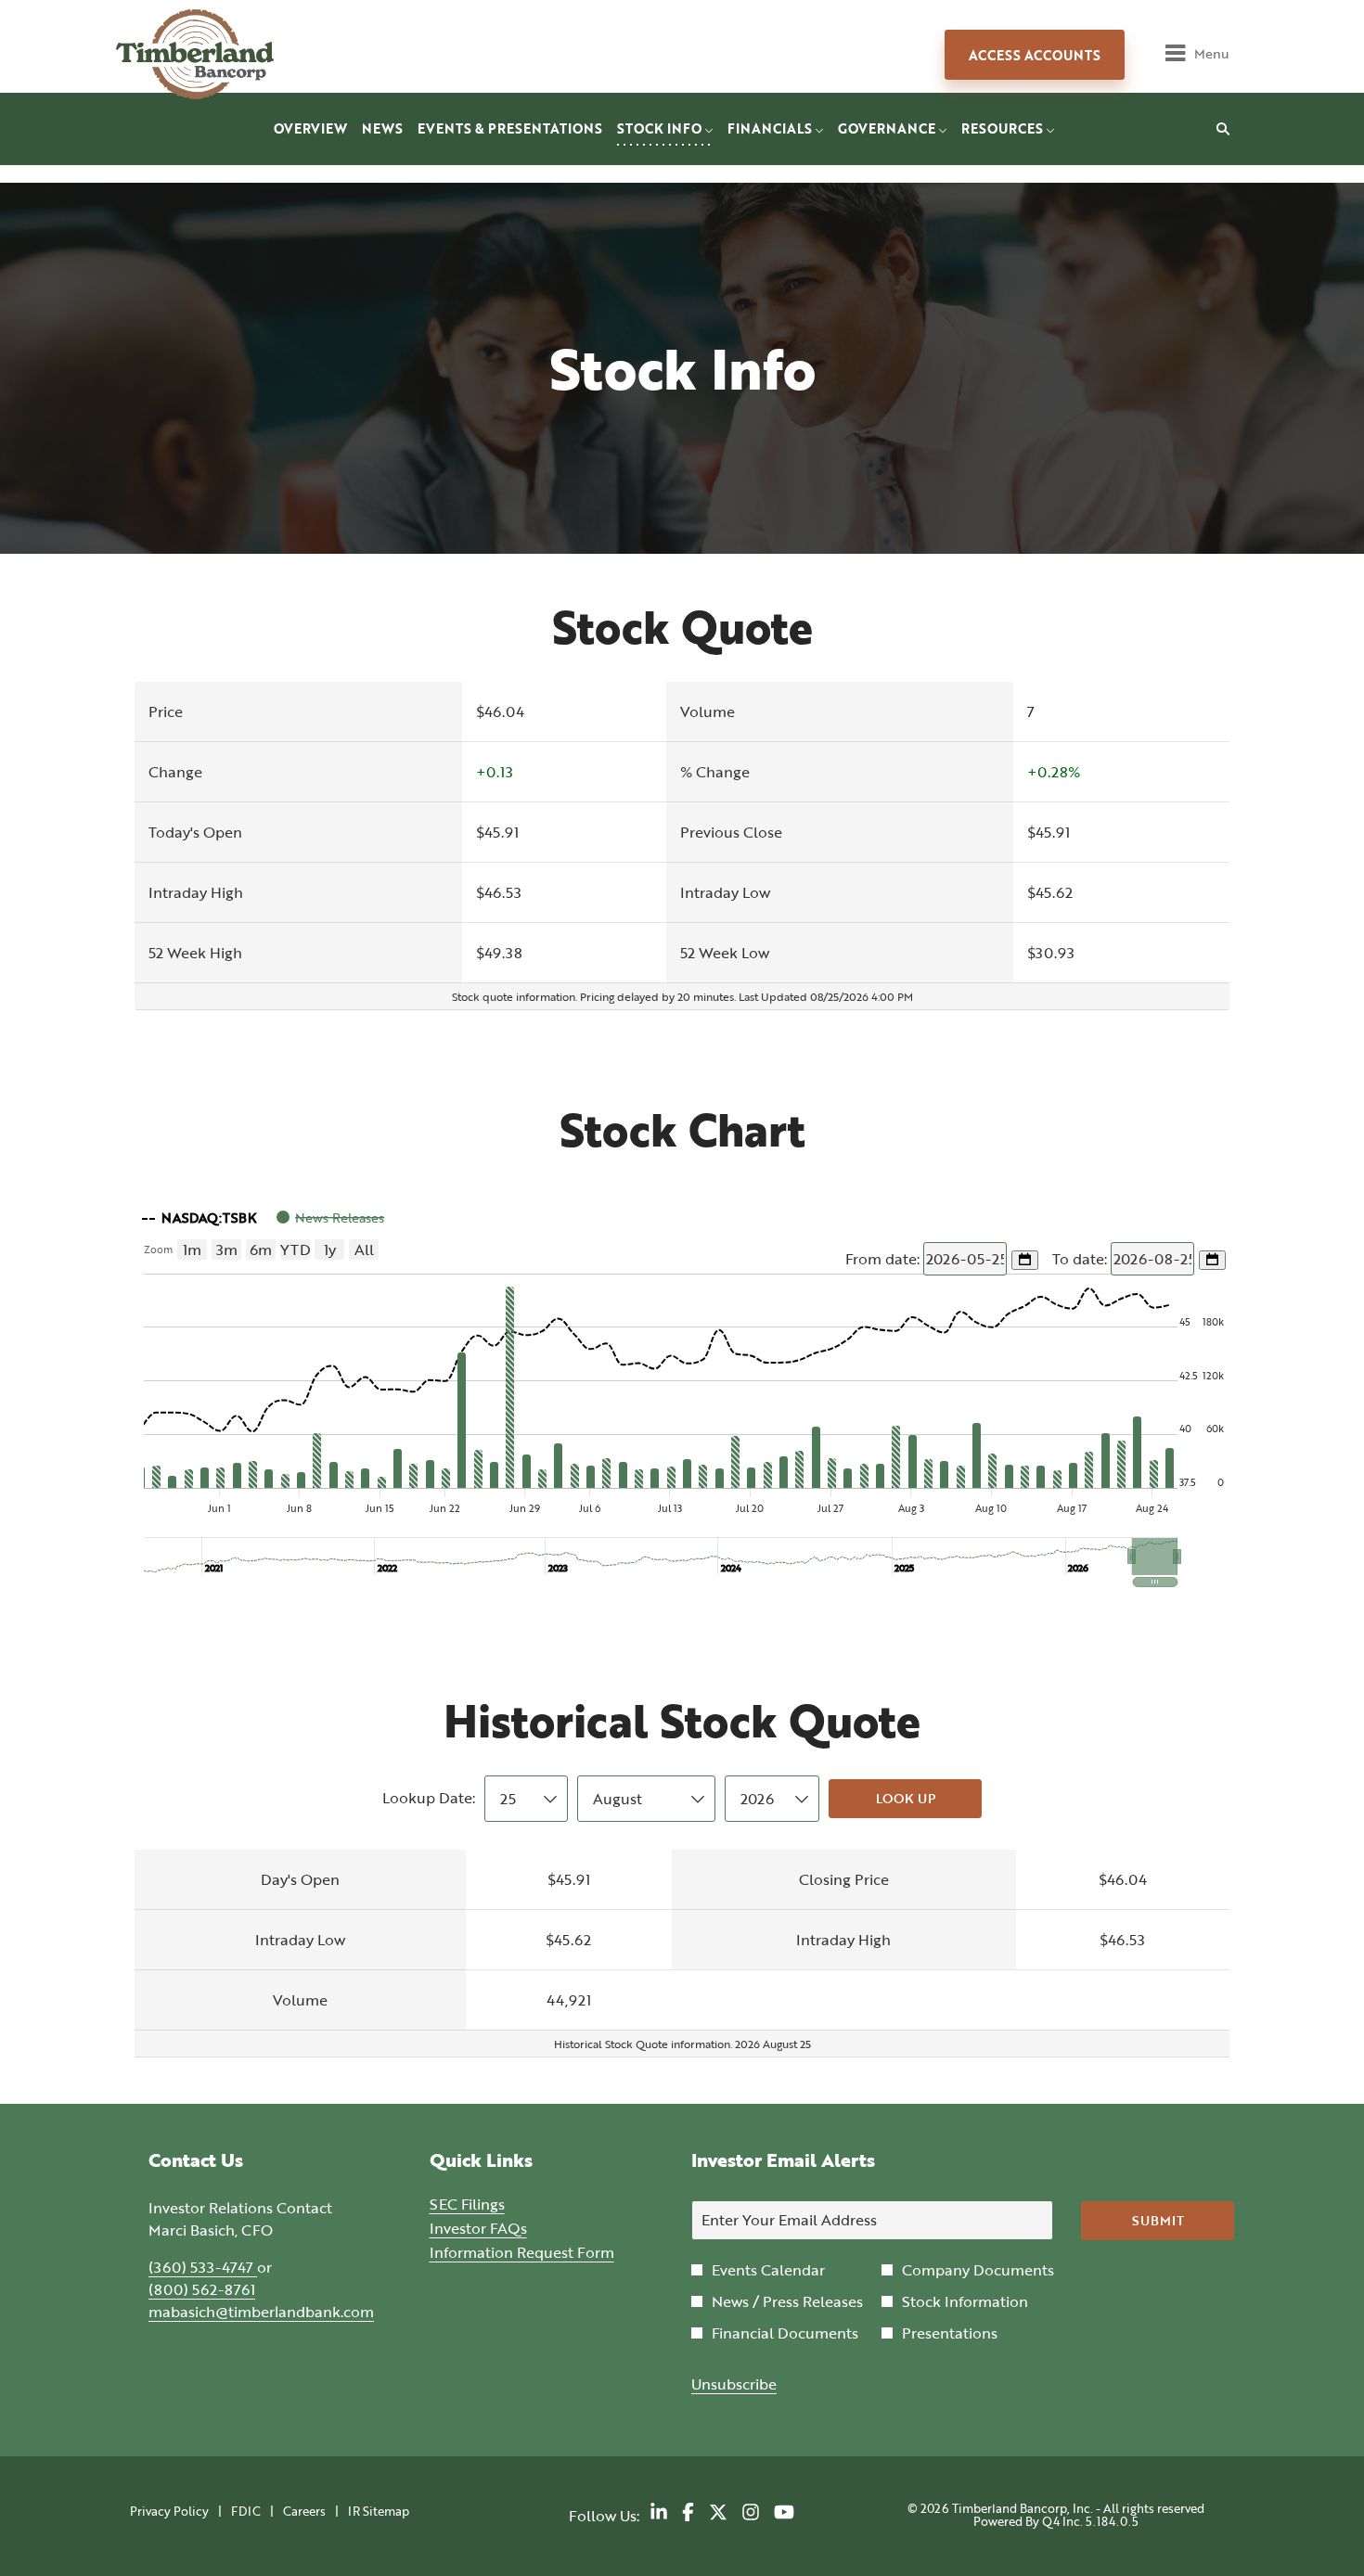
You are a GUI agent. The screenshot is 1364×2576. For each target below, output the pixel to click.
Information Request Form (542, 2252)
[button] (1155, 1557)
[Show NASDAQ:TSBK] (199, 1218)
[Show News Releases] (330, 1218)
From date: (884, 1259)
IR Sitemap (379, 2512)
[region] (682, 1392)
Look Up (906, 1798)
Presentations (950, 2333)
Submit (1158, 2220)
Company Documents (978, 2270)
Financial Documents (785, 2333)
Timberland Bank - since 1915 (224, 54)
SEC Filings (494, 2204)
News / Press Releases (787, 2301)
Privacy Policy (169, 2512)
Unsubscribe (734, 2384)
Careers (304, 2512)
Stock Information (965, 2301)
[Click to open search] (1218, 129)
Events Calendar (768, 2270)
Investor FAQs (505, 2228)
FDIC (246, 2512)
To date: (1081, 1259)
